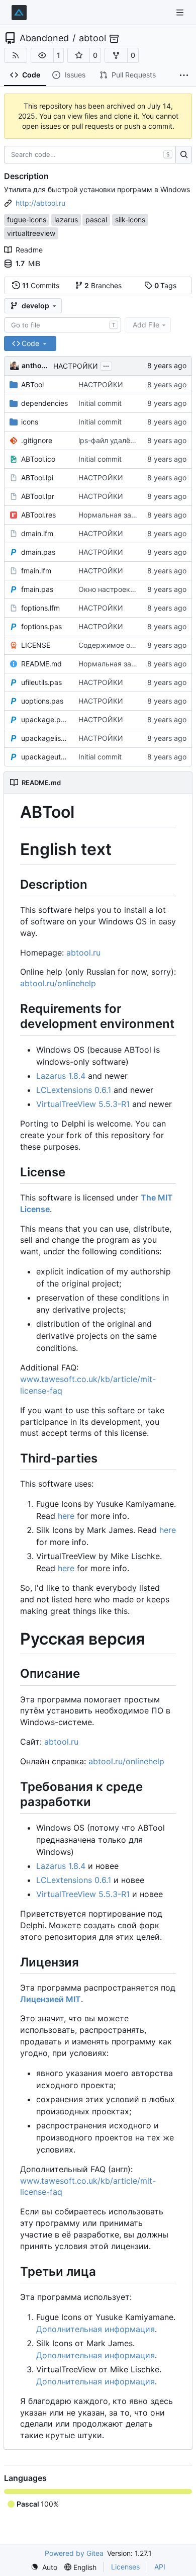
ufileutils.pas (41, 682)
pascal (96, 220)
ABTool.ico (38, 459)
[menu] (44, 2567)
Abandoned (44, 38)
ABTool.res (38, 515)
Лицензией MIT (51, 1999)
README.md (41, 664)
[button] (42, 55)
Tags (166, 285)
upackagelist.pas (45, 738)
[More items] (184, 75)
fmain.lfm (36, 571)
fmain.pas (37, 589)
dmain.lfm (37, 533)
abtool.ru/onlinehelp (58, 983)
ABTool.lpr (38, 496)
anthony (36, 365)
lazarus (66, 220)
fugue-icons (27, 220)
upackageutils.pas (45, 757)
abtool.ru (83, 953)
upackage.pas (45, 719)
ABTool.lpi (37, 478)
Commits (41, 285)
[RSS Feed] (16, 55)
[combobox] (63, 325)
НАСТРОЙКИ (76, 366)
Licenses (125, 2567)
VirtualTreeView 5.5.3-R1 (83, 1104)
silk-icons (130, 220)
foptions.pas (41, 626)
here (66, 1516)
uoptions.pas (42, 701)
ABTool (32, 384)
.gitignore (37, 440)
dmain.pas (38, 552)
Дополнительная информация (95, 2329)
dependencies (44, 403)
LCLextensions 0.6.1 (74, 1090)
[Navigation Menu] (181, 12)
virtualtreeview (31, 233)
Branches (103, 285)
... (106, 365)
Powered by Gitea (74, 2553)
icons (30, 422)
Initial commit (100, 403)
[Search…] (184, 155)
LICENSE (36, 645)
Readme (29, 250)
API (160, 2567)
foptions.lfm (40, 608)
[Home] (19, 13)
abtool (92, 38)
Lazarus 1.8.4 (61, 1076)
